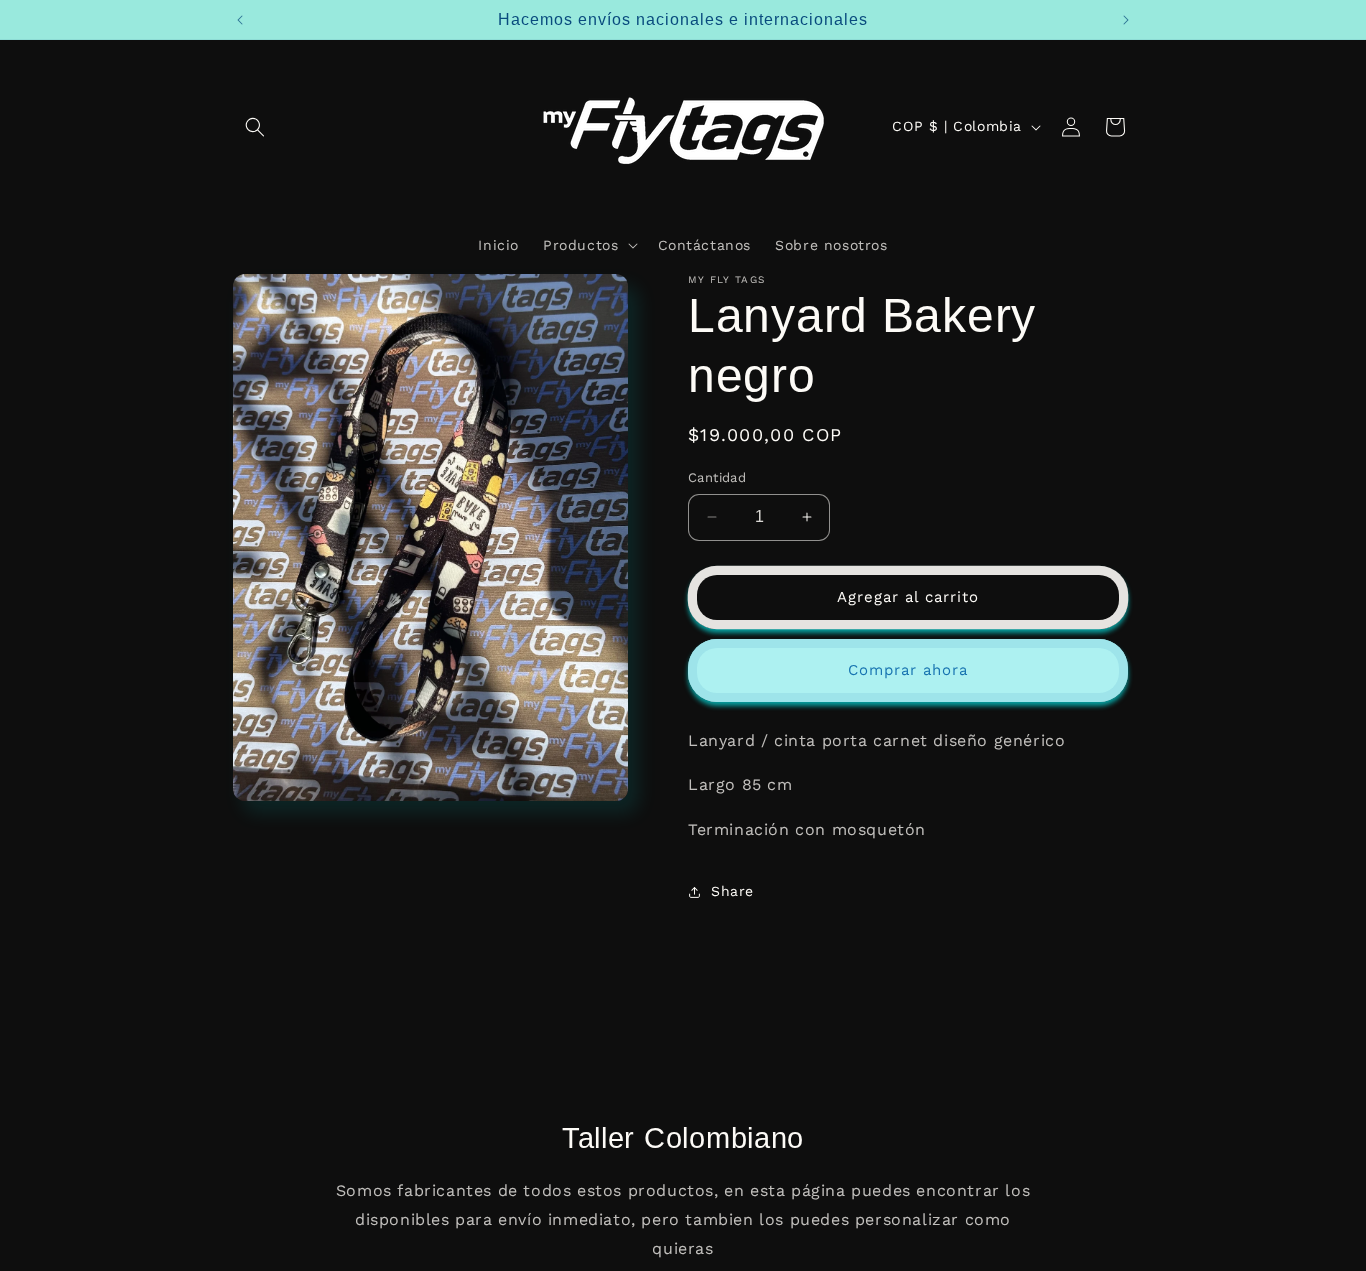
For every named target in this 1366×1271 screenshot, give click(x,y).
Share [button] (732, 891)
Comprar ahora (908, 670)
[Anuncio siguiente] (1126, 20)
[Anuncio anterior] (240, 20)
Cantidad (717, 477)
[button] (255, 127)
